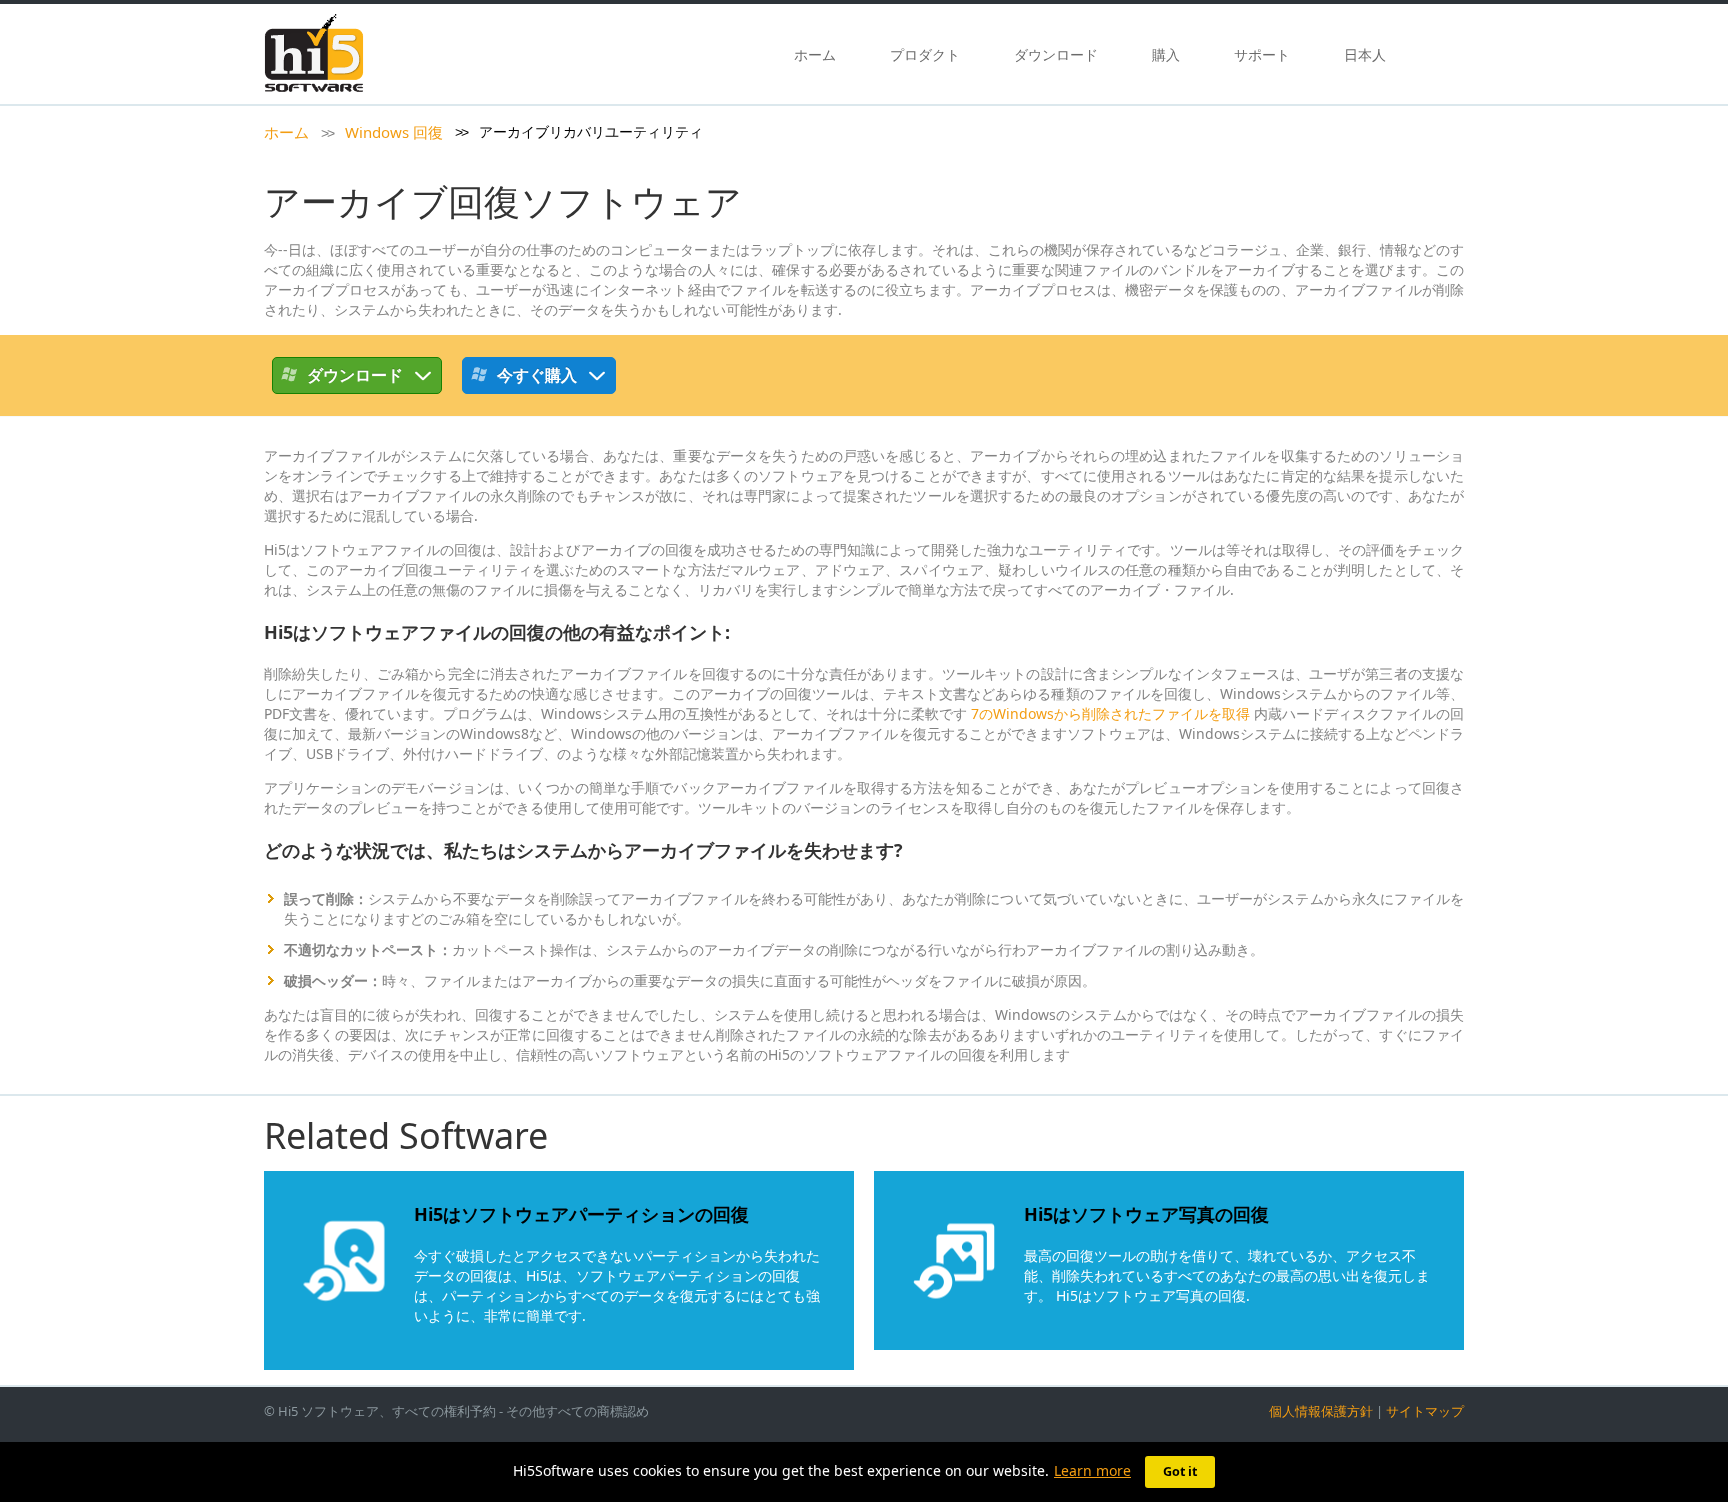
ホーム (815, 54)
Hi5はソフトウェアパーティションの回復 (581, 1214)
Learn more (1092, 1470)
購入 (1166, 54)
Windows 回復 (394, 132)
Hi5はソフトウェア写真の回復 (1146, 1214)
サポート (1262, 54)
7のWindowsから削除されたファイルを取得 (1110, 713)
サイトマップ (1425, 1411)
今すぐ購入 (537, 375)
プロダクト (925, 54)
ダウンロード (1056, 54)
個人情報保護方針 (1321, 1411)
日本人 (1365, 54)
